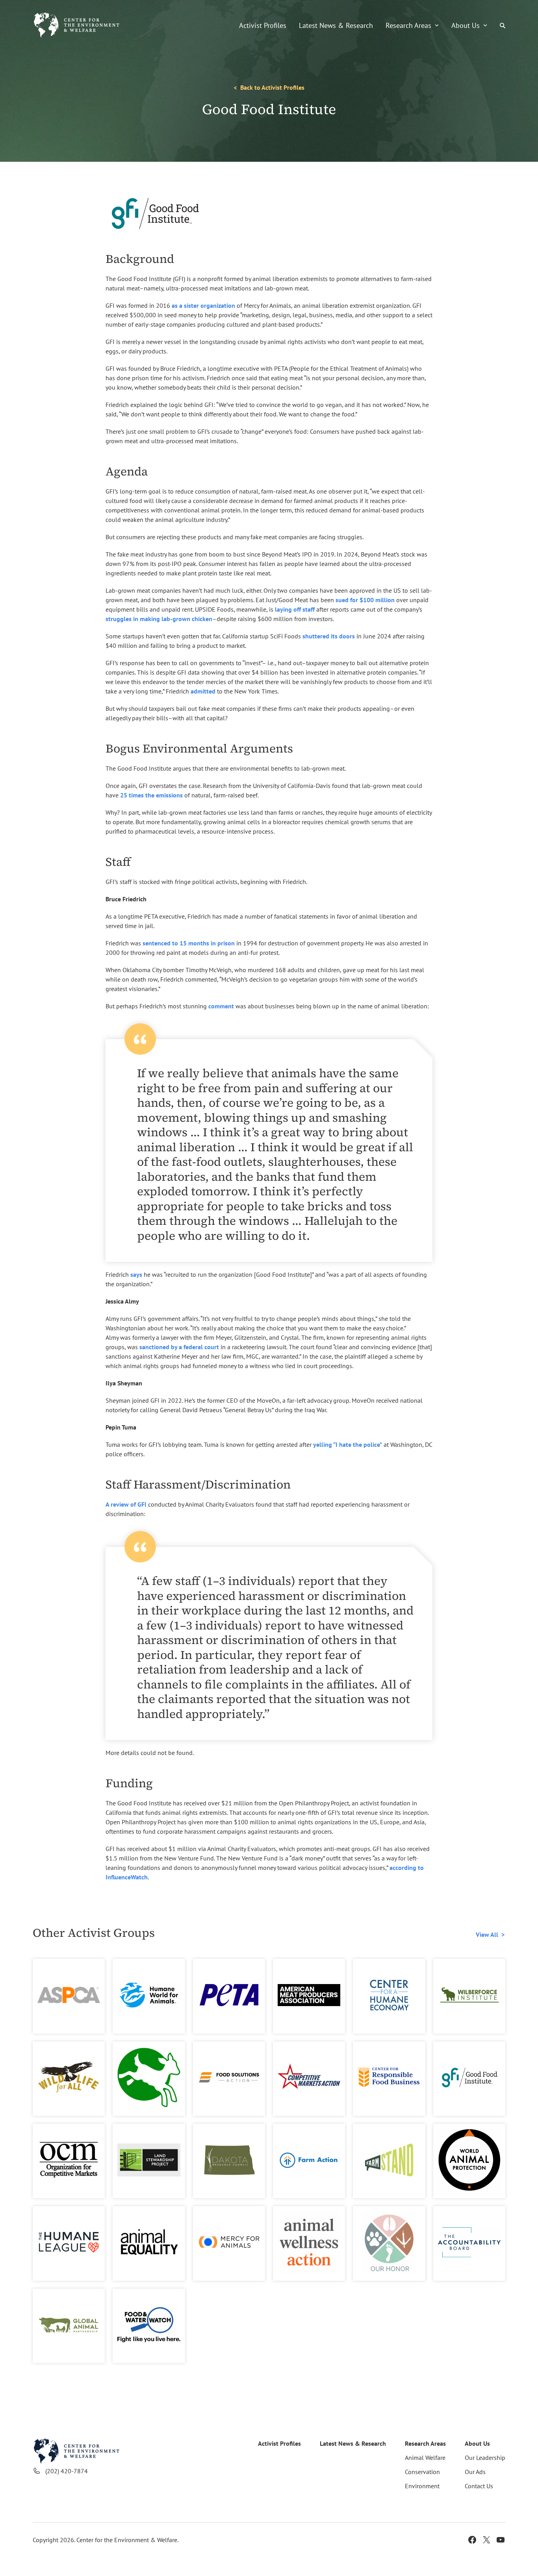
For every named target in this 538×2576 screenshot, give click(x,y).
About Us (466, 25)
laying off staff (295, 609)
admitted (203, 691)
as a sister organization (203, 305)
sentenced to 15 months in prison (189, 943)
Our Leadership (485, 2458)
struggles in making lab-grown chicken (159, 619)
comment (221, 1006)
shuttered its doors (329, 636)
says (136, 1274)
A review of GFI (126, 1504)
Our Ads (475, 2472)
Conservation (422, 2472)
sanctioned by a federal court (179, 1347)
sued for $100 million (365, 600)
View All (487, 1934)
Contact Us (479, 2486)
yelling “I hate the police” (348, 1444)
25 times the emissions (151, 795)
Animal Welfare (425, 2458)
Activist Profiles (263, 25)
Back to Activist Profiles (272, 87)
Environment (422, 2486)
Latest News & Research (336, 25)
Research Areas (408, 25)
